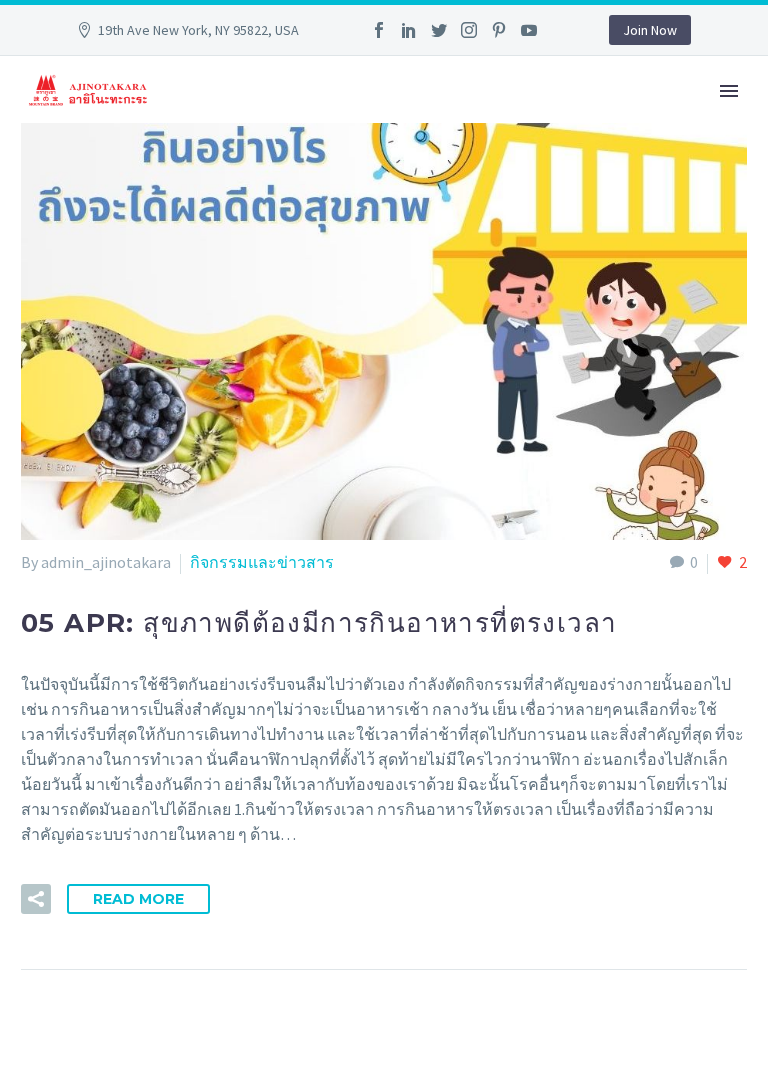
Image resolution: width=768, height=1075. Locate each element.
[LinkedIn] (409, 30)
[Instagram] (469, 30)
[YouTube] (529, 30)
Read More (138, 899)
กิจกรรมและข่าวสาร (262, 562)
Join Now (650, 30)
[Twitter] (439, 30)
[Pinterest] (499, 30)
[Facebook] (379, 30)
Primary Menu (729, 91)
